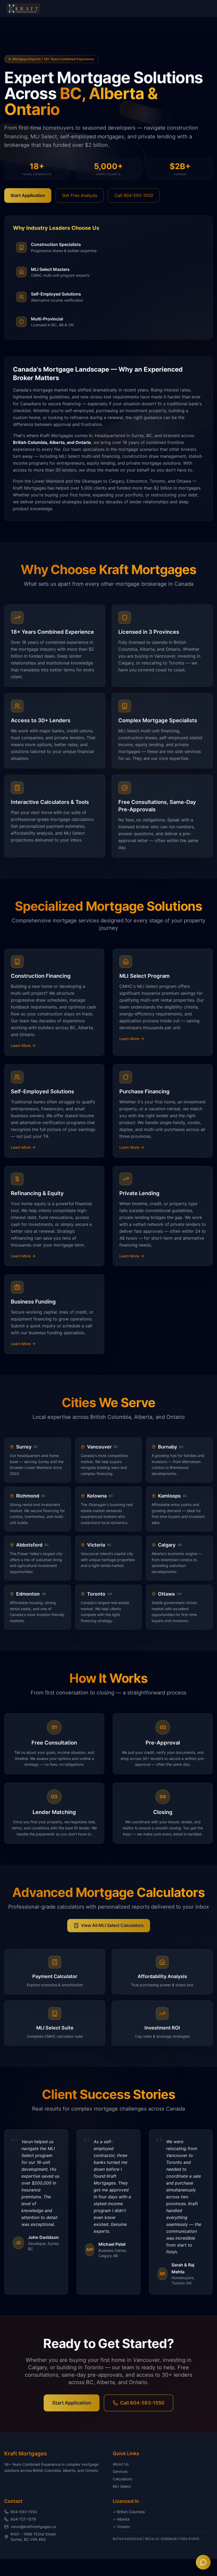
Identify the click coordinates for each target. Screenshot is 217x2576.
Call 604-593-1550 (134, 195)
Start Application (28, 195)
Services (120, 2471)
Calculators (122, 2479)
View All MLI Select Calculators (112, 1925)
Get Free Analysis (80, 195)
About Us (121, 2464)
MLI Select (122, 2486)
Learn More (21, 1045)
